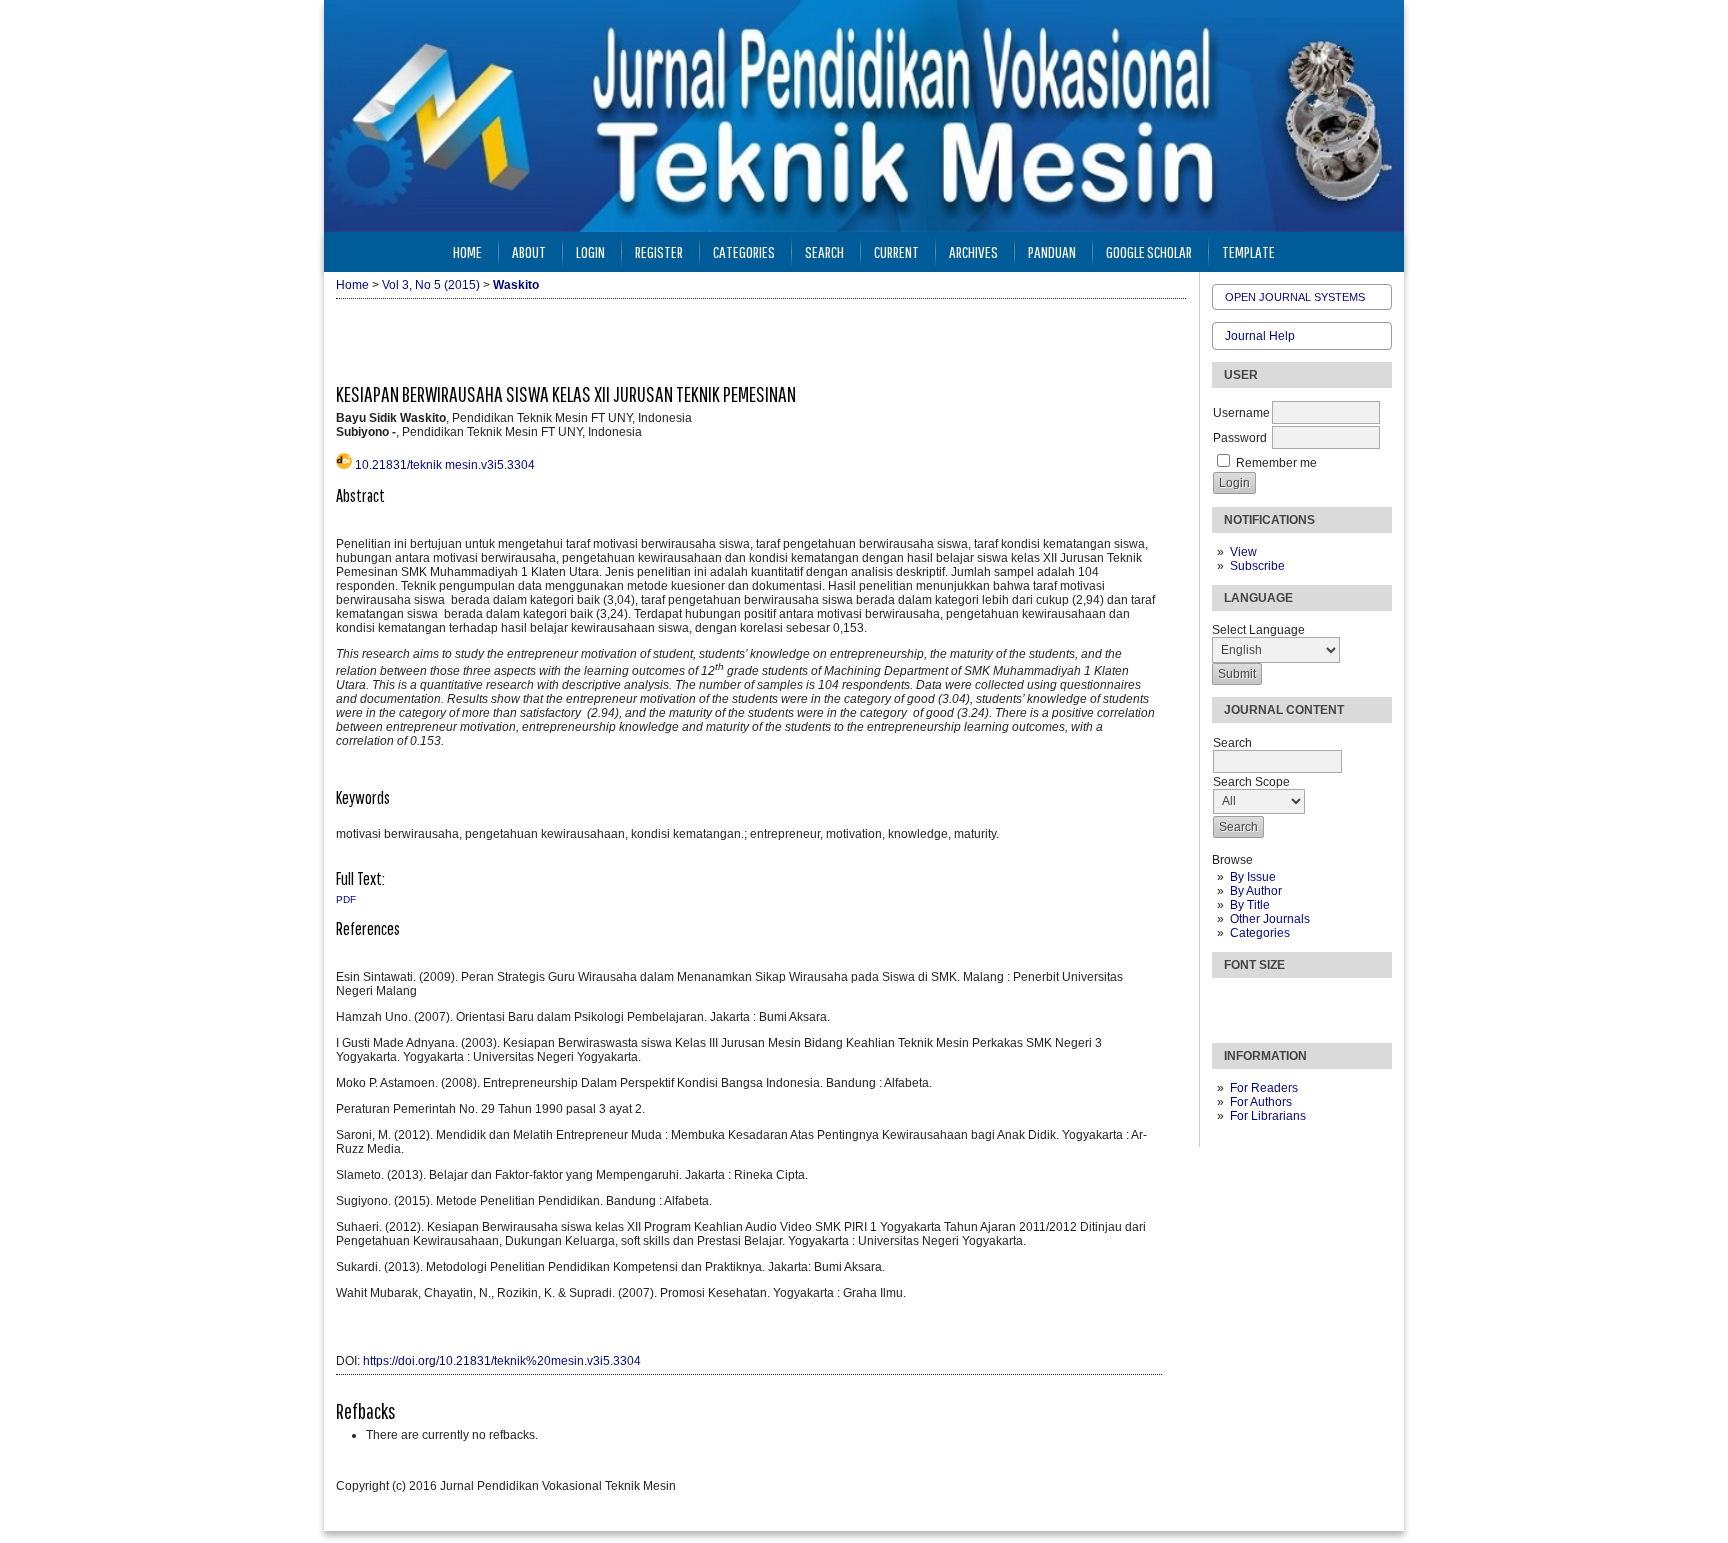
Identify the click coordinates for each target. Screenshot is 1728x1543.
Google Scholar (1149, 251)
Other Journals (1270, 919)
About (529, 251)
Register (659, 251)
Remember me (1276, 463)
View (1243, 552)
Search (824, 251)
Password (1240, 438)
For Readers (1264, 1088)
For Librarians (1268, 1116)
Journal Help (1260, 336)
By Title (1250, 905)
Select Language (1258, 630)
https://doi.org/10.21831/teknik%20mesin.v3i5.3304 (502, 1361)
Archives (973, 251)
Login (590, 251)
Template (1248, 251)
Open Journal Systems (1295, 297)
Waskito (516, 285)
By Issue (1253, 877)
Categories (1260, 933)
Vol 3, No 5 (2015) (431, 285)
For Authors (1261, 1102)
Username (1241, 413)
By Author (1256, 891)
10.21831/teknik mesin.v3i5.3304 (445, 465)
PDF (346, 899)
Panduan (1052, 251)
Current (896, 251)
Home (467, 251)
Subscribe (1257, 566)
